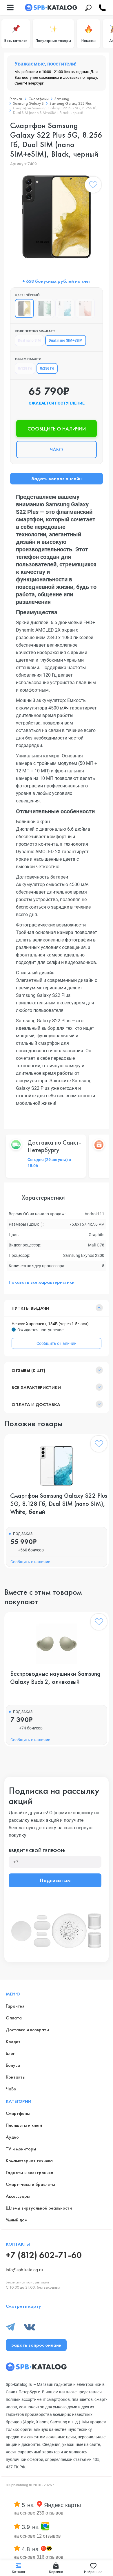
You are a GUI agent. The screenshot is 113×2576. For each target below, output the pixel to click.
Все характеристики (36, 1387)
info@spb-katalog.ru (24, 2270)
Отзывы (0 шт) (28, 1370)
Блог (10, 2053)
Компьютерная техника (29, 2161)
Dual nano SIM (29, 340)
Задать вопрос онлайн (57, 479)
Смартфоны (39, 99)
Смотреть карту (23, 2306)
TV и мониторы (21, 2149)
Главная (16, 99)
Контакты (16, 2077)
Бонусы (13, 2065)
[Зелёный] (45, 308)
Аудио (12, 2137)
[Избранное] (93, 186)
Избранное (93, 2572)
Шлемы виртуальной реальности (39, 2208)
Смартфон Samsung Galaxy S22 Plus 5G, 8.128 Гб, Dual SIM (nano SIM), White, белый (59, 1504)
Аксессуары (18, 2196)
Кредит (13, 2041)
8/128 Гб (25, 368)
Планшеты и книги (24, 2125)
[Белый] (65, 308)
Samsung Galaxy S (28, 103)
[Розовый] (85, 308)
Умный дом (17, 2220)
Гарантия (15, 2006)
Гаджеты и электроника (30, 2172)
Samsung (62, 99)
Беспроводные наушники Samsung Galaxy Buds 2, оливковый (55, 1678)
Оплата (14, 2018)
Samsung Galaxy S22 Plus (71, 103)
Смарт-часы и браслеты (30, 2184)
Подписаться (55, 1880)
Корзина (56, 2572)
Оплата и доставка (36, 1404)
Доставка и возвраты (28, 2030)
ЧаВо (11, 2089)
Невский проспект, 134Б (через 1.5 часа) (50, 1324)
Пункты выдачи (30, 1308)
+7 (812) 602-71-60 (44, 2255)
